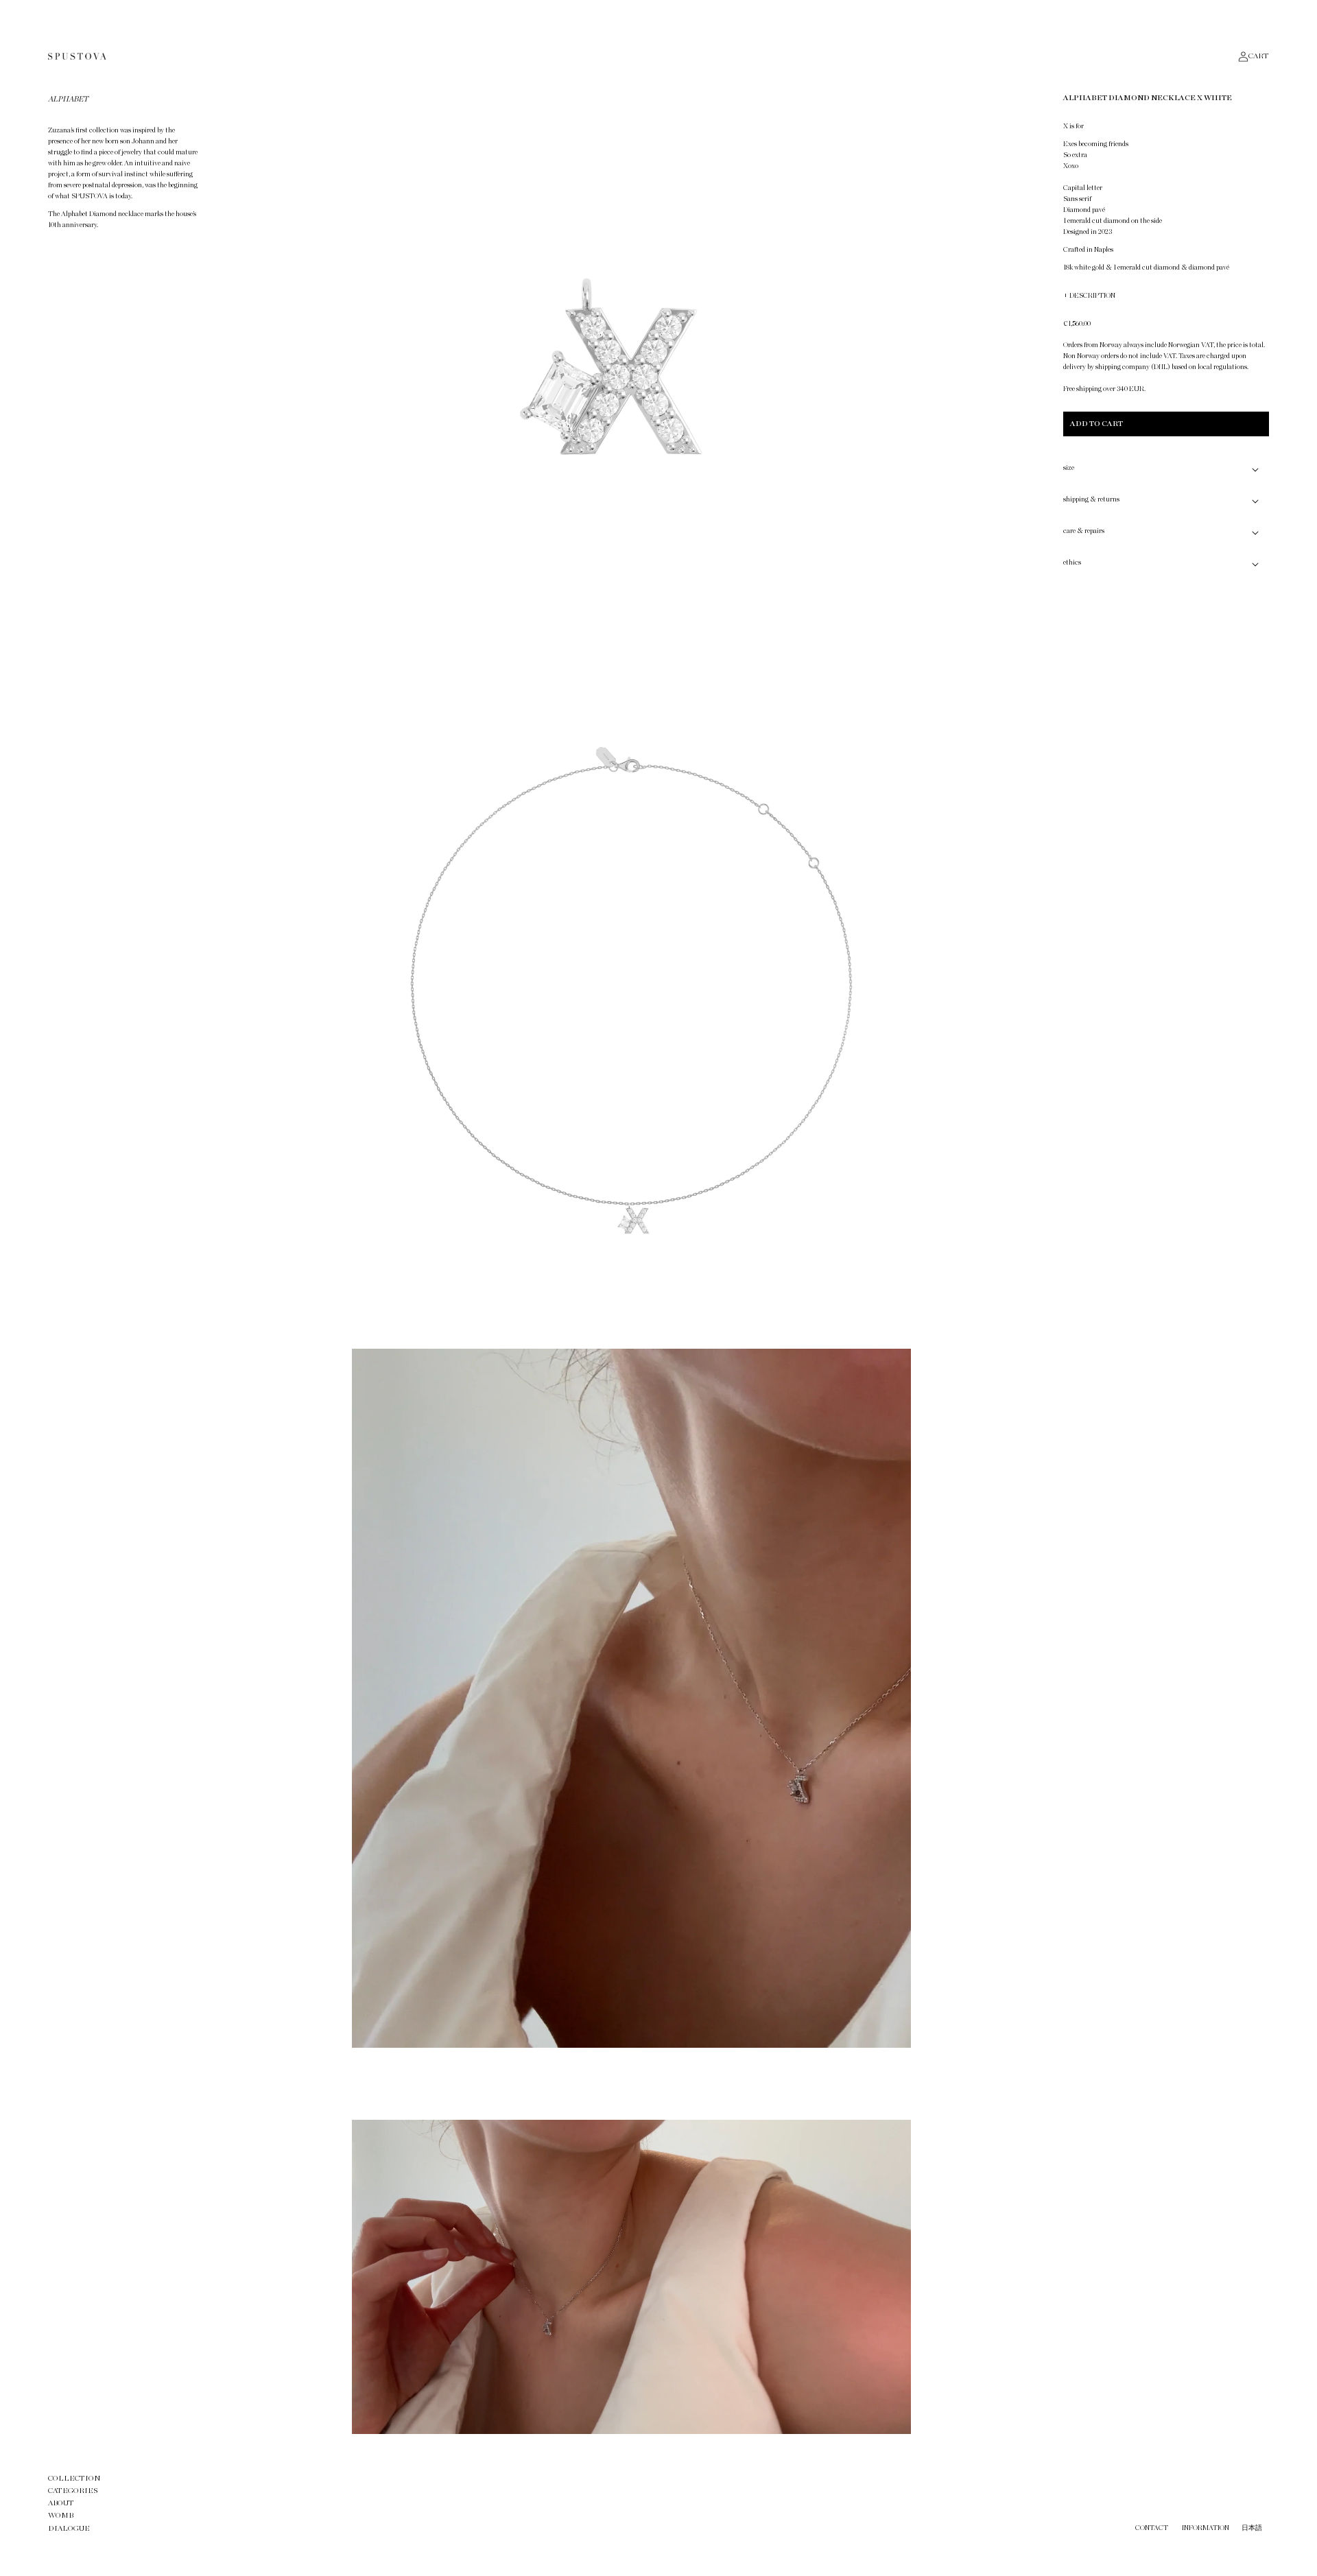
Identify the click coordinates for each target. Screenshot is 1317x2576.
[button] (1166, 469)
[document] (631, 1262)
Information (1206, 2528)
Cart (1259, 56)
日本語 (1252, 2528)
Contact (1152, 2528)
